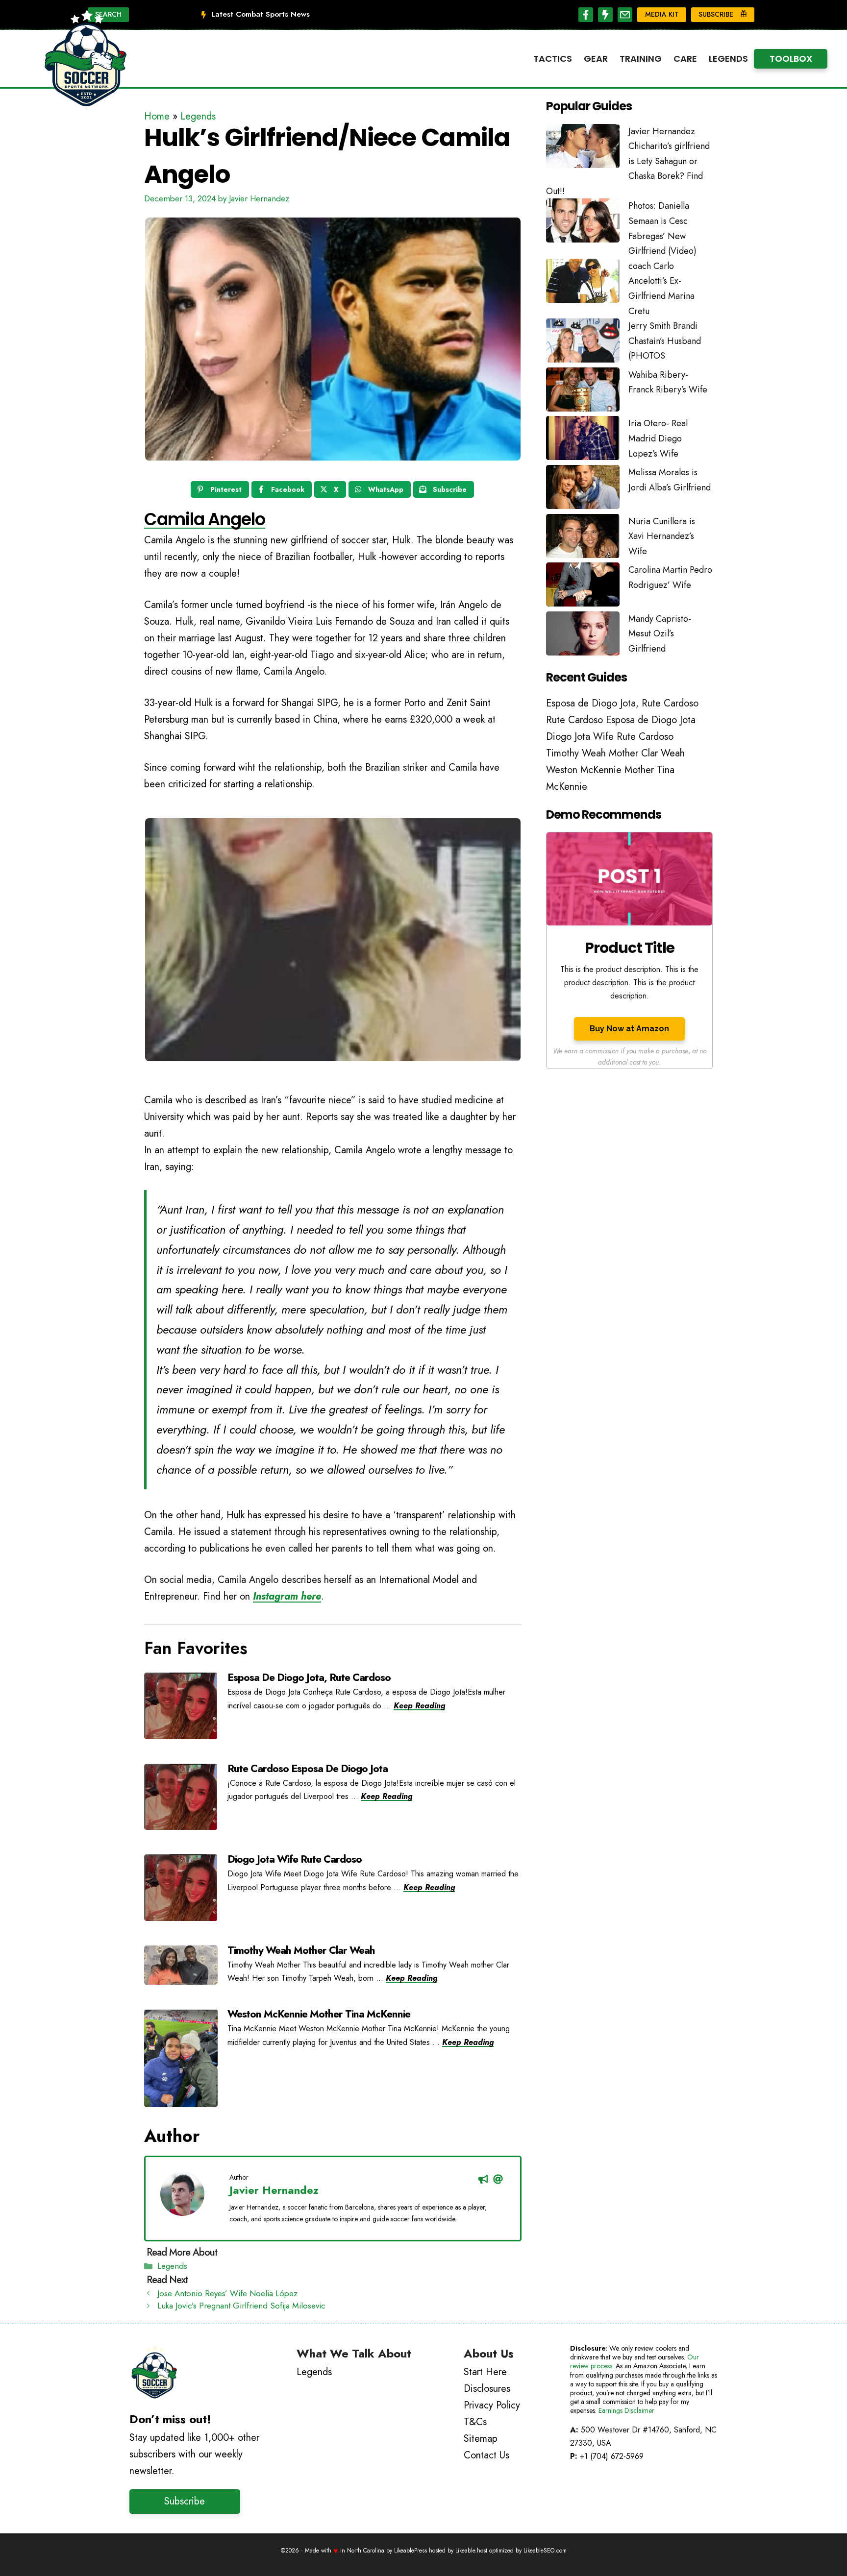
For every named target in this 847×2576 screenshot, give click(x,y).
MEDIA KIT (662, 14)
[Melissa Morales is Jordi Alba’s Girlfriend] (583, 489)
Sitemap (481, 2439)
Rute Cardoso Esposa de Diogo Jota (308, 1769)
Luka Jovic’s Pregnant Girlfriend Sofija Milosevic (241, 2306)
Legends (728, 59)
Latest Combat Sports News (261, 14)
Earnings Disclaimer (626, 2410)
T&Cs (475, 2422)
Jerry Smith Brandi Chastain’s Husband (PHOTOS (665, 341)
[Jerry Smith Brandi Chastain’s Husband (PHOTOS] (583, 343)
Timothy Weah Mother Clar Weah (301, 1950)
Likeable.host (471, 2551)
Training (641, 59)
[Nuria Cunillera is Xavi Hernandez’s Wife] (583, 538)
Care (685, 59)
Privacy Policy (492, 2405)
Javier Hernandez (274, 2190)
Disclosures (487, 2389)
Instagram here (287, 1596)
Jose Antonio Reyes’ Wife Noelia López (227, 2293)
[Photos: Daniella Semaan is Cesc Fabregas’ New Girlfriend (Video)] (583, 223)
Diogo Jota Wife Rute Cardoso (295, 1859)
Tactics (553, 59)
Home (157, 116)
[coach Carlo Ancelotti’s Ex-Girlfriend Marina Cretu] (583, 283)
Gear (596, 59)
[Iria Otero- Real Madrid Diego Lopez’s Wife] (583, 440)
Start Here (485, 2372)
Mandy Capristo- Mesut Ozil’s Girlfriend (660, 634)
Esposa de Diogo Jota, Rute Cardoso (309, 1677)
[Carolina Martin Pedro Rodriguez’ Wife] (583, 587)
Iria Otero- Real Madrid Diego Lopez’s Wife (658, 438)
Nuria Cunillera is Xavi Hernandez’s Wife (662, 536)
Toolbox (791, 59)
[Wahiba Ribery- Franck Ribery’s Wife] (583, 392)
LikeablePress (411, 2551)
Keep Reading (419, 1706)
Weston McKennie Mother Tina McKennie (319, 2014)
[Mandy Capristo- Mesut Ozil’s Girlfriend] (583, 636)
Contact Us (486, 2455)
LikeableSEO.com (545, 2551)
